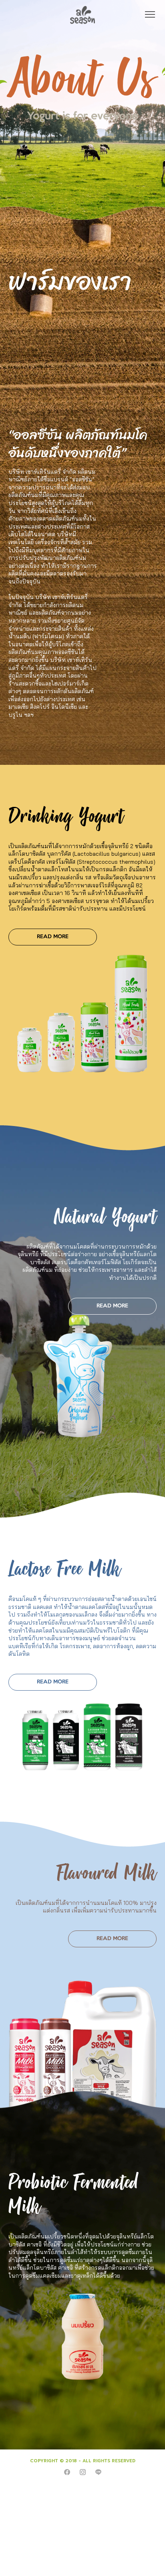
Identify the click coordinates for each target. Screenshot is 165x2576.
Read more (53, 937)
